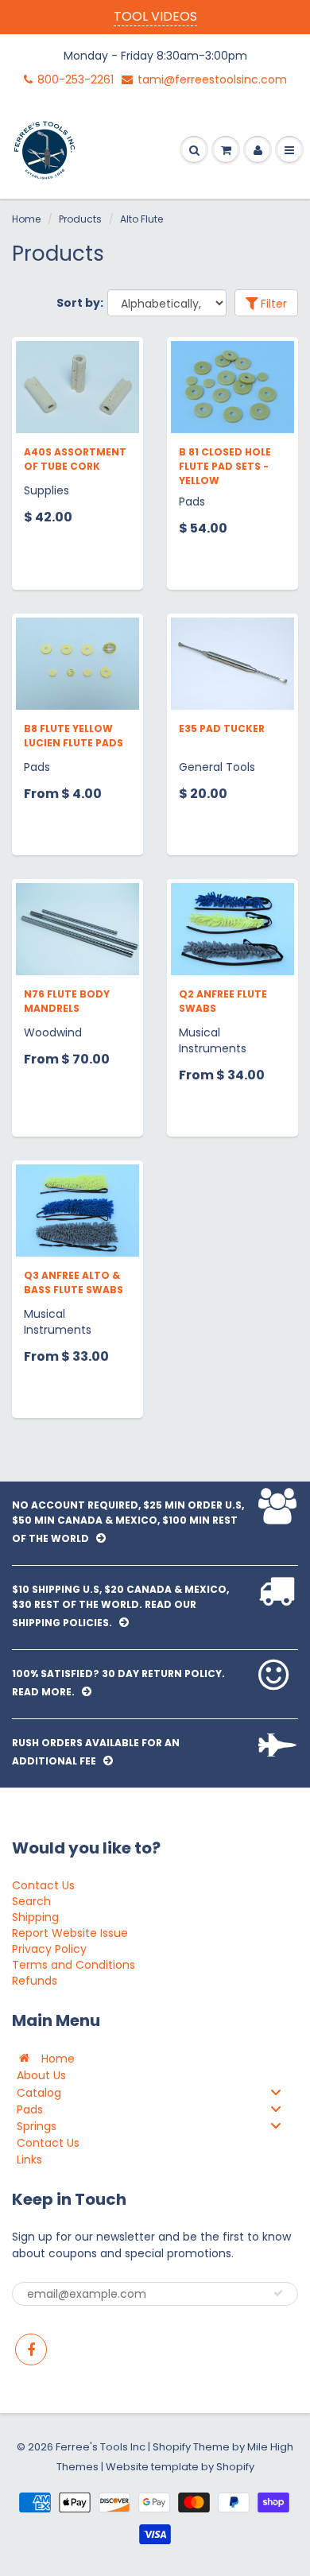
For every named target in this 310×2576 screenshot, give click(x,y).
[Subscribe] (278, 2293)
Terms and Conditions (74, 1965)
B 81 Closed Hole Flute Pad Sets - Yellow (225, 466)
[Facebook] (31, 2349)
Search (31, 1901)
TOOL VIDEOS (155, 16)
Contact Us (43, 1885)
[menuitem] (155, 2058)
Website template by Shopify (180, 2467)
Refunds (35, 1981)
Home (26, 219)
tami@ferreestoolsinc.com (212, 79)
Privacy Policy (49, 1949)
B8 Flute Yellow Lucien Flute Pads (74, 736)
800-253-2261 (76, 79)
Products (80, 219)
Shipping (35, 1917)
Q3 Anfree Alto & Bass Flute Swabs (74, 1282)
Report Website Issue (70, 1933)
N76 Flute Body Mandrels (67, 1001)
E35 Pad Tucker (222, 728)
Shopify (172, 2447)
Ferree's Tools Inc (101, 2447)
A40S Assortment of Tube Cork (75, 459)
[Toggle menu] (276, 2092)
